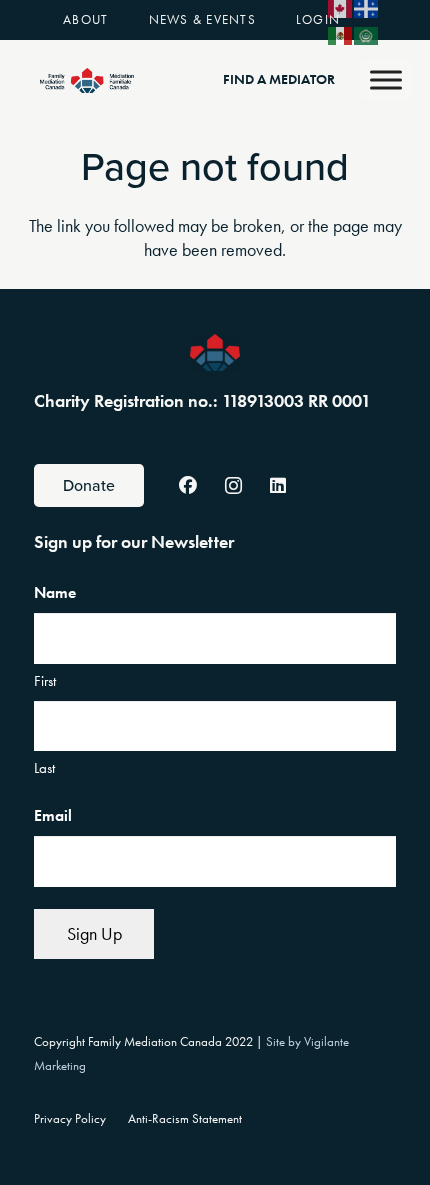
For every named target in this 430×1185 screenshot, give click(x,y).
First (45, 681)
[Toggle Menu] (386, 79)
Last (44, 768)
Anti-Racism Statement (185, 1119)
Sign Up (94, 933)
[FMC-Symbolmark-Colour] (215, 353)
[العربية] (367, 33)
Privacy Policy (70, 1119)
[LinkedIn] (278, 485)
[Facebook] (188, 485)
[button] (120, 19)
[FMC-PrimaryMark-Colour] (87, 80)
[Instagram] (233, 485)
